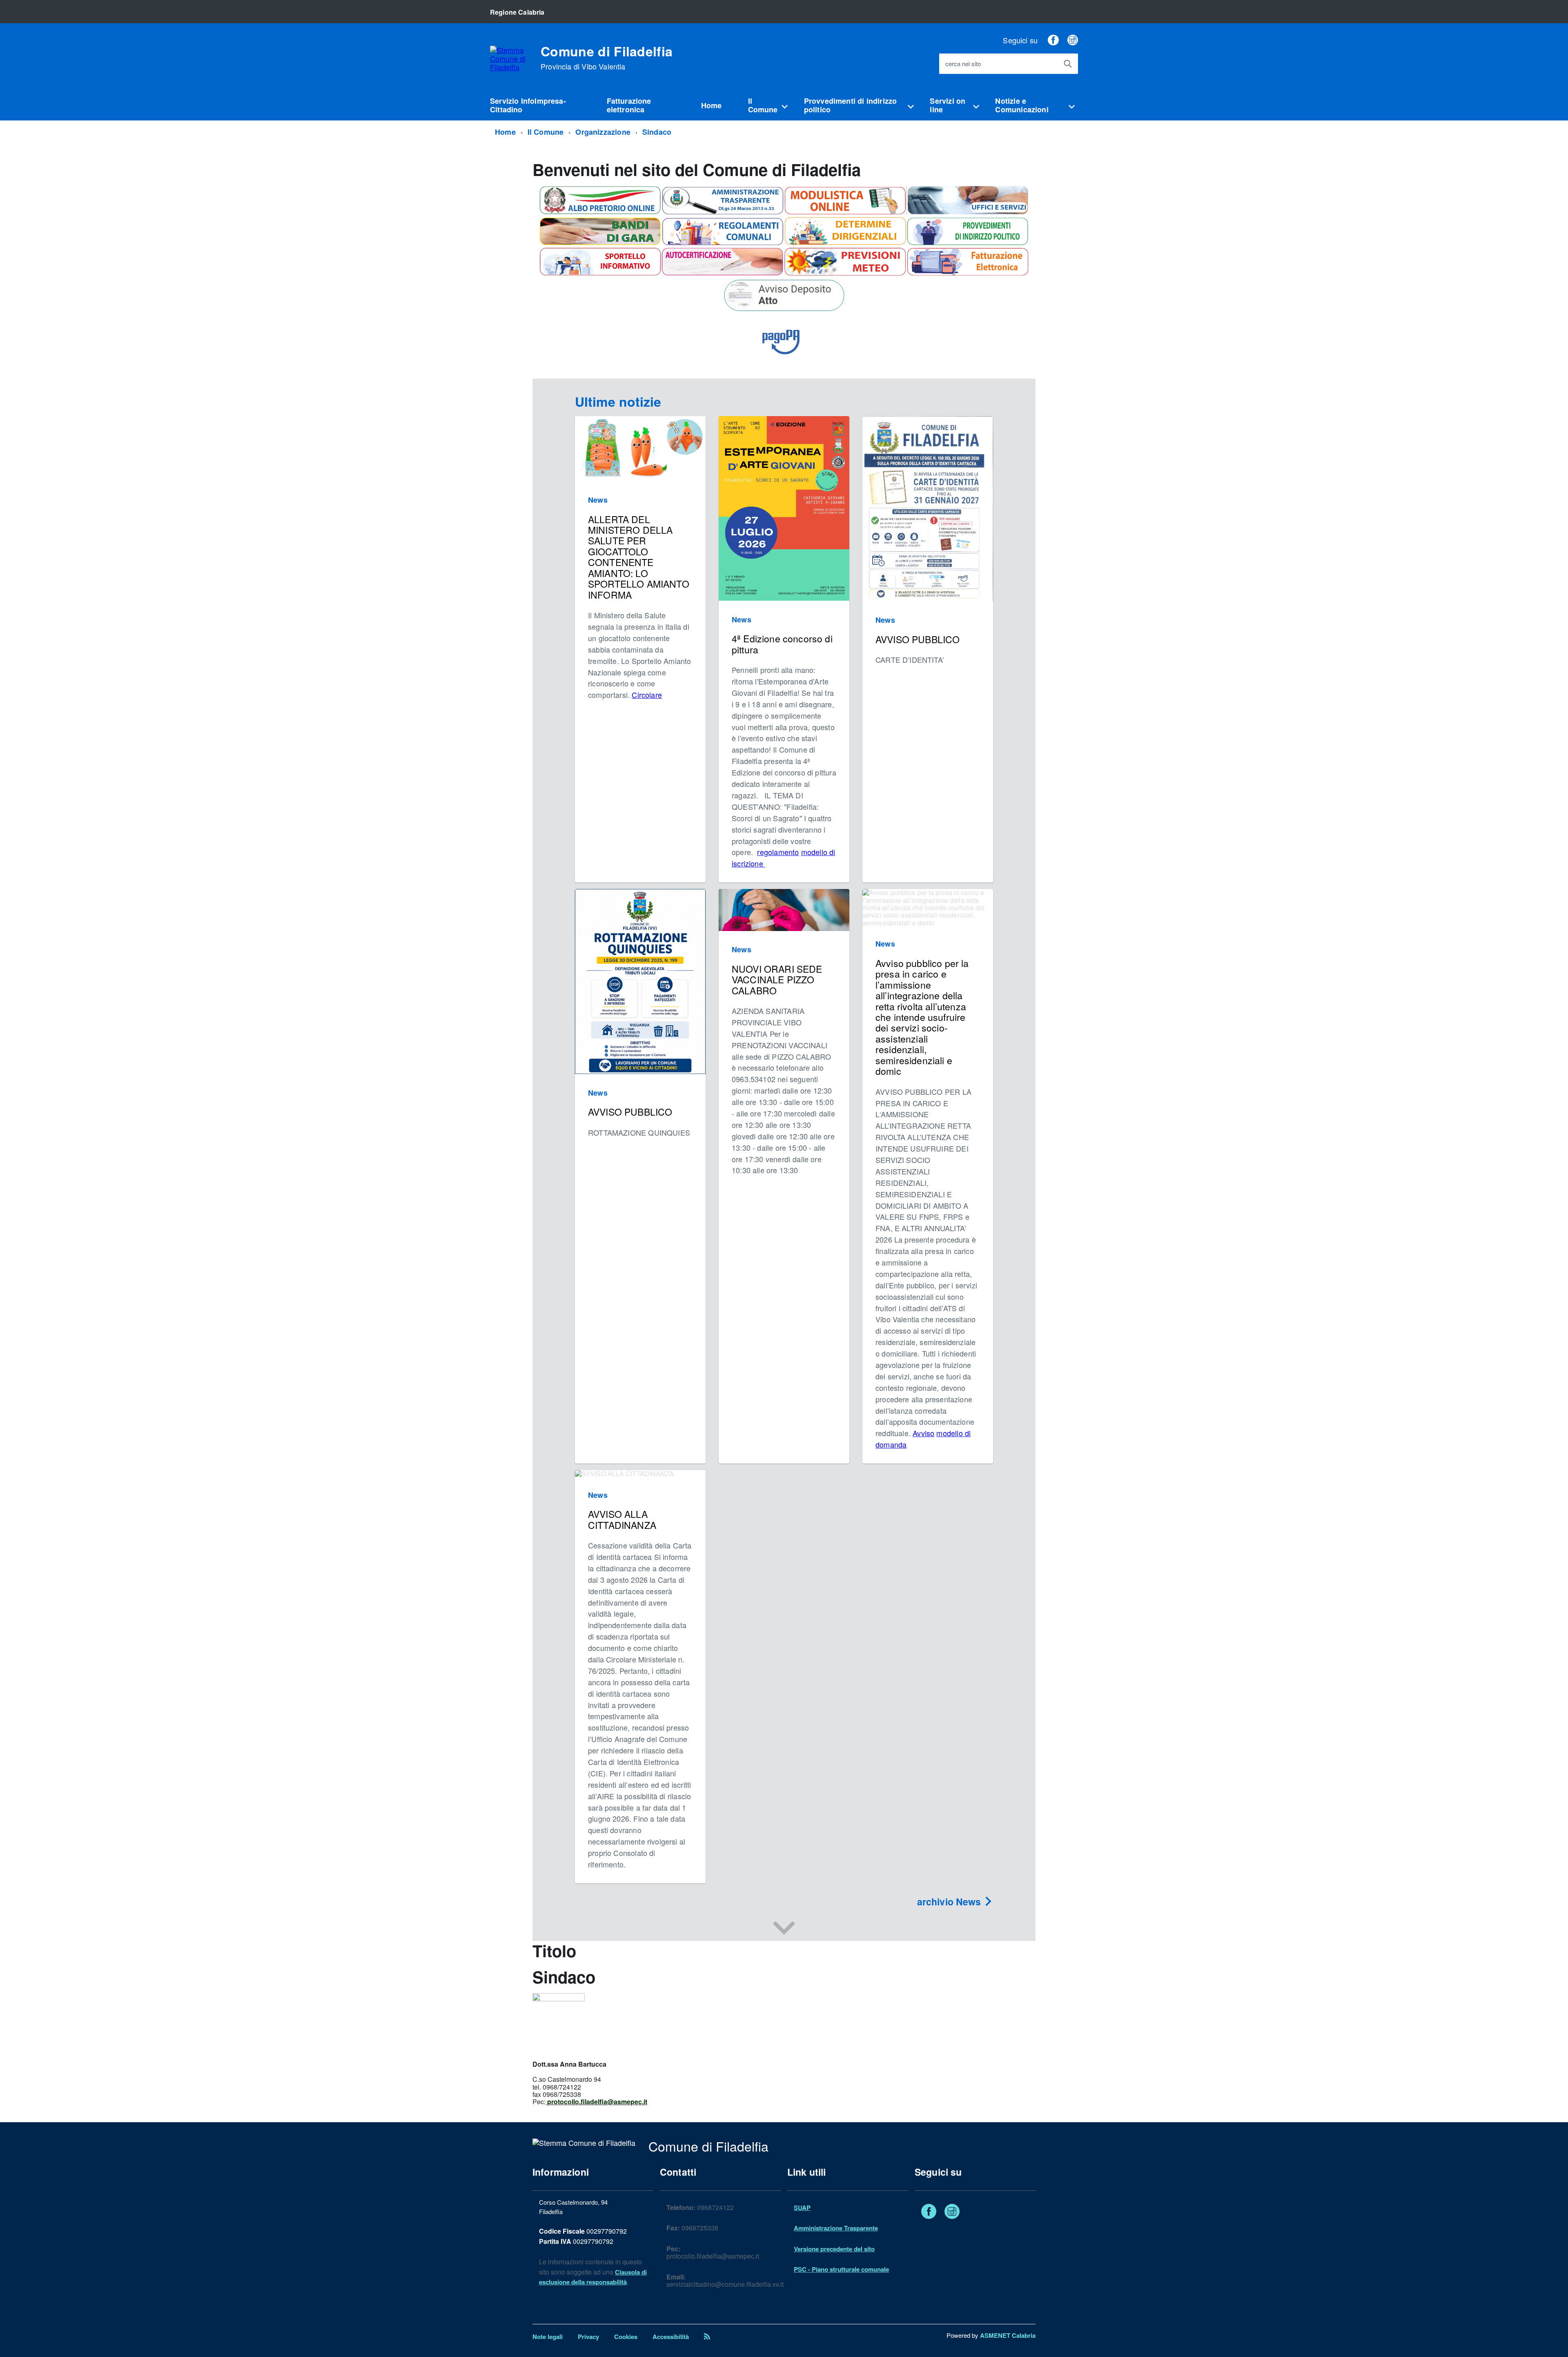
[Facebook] (1053, 40)
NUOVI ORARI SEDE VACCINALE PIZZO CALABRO (777, 980)
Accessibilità (671, 2337)
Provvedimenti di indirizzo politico (851, 105)
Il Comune (763, 105)
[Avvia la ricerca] (1068, 64)
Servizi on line (948, 105)
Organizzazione (603, 132)
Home (712, 105)
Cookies (626, 2337)
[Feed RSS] (707, 2337)
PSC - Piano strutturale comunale (841, 2269)
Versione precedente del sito (834, 2249)
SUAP (802, 2208)
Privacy (588, 2337)
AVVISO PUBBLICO (918, 639)
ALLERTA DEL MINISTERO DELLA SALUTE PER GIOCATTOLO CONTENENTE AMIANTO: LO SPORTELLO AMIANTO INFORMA (639, 557)
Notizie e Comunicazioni (1022, 105)
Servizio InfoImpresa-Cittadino (528, 105)
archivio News (950, 1901)
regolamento (778, 852)
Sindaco (657, 132)
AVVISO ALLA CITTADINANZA (622, 1519)
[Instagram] (1073, 40)
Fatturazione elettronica (629, 105)
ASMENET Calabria (1008, 2335)
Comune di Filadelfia (607, 58)
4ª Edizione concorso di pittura (782, 644)
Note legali (548, 2337)
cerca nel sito (963, 64)
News (598, 500)
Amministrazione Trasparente (836, 2228)
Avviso (923, 1433)
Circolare (647, 695)
